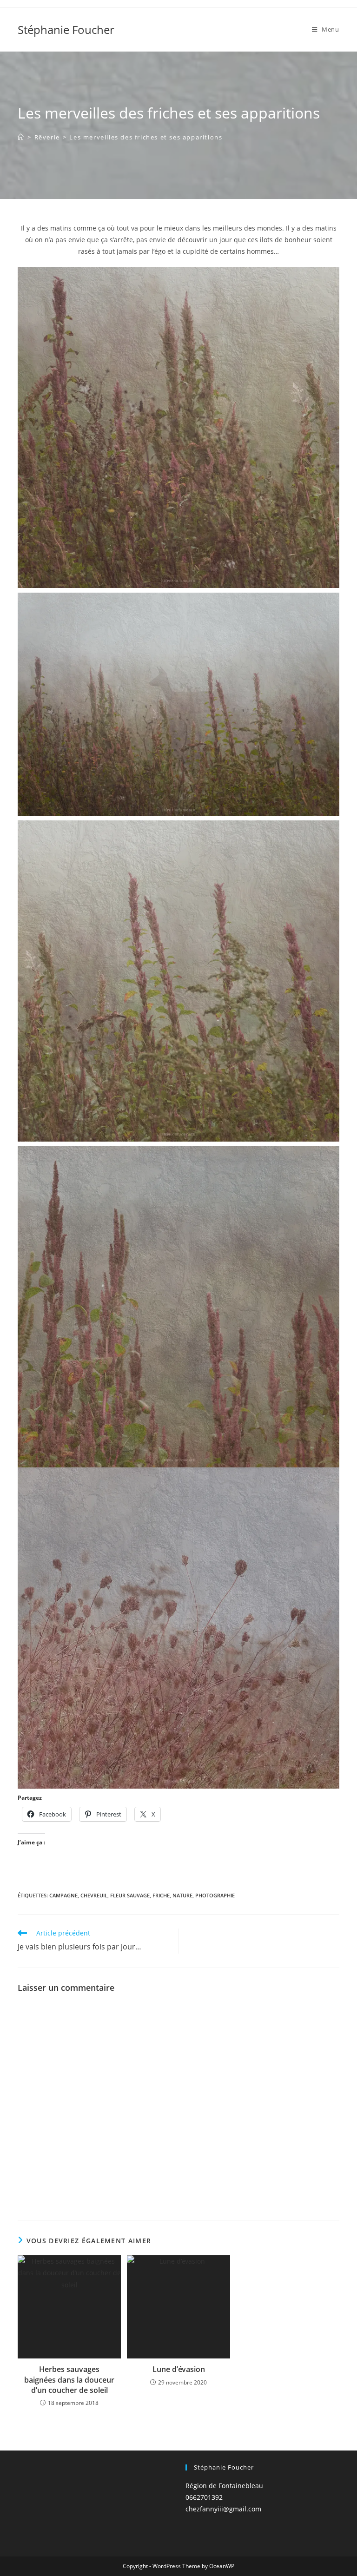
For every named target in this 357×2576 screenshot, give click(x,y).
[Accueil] (21, 137)
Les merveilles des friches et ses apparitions (146, 137)
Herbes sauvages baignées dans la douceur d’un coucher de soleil (69, 2380)
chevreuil (94, 1895)
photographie (215, 1895)
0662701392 (204, 2497)
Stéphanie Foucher (66, 30)
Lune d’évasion (179, 2369)
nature (182, 1895)
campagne (63, 1895)
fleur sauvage (130, 1895)
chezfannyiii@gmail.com (223, 2509)
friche (161, 1895)
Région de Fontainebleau (224, 2486)
